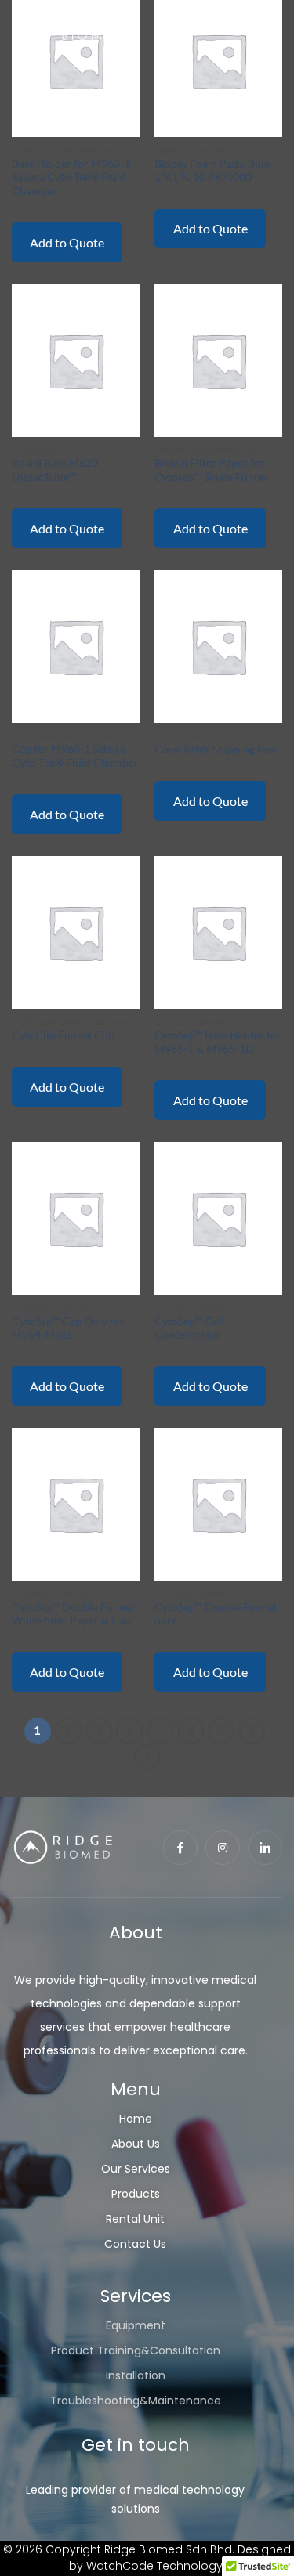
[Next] (147, 1758)
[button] (265, 24)
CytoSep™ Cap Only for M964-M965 (68, 1328)
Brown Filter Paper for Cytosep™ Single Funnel (212, 470)
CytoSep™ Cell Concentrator (189, 1328)
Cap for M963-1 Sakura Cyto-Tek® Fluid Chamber (75, 756)
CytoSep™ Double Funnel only (216, 1614)
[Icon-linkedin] (265, 1848)
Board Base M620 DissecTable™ (55, 470)
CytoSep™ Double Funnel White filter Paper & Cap (73, 1614)
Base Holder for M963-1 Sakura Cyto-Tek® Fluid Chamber (71, 177)
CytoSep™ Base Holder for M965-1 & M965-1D (218, 1042)
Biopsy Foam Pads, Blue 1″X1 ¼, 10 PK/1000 (212, 171)
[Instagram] (223, 1848)
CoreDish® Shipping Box (215, 750)
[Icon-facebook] (180, 1848)
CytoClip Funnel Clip (63, 1035)
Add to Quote (67, 242)
